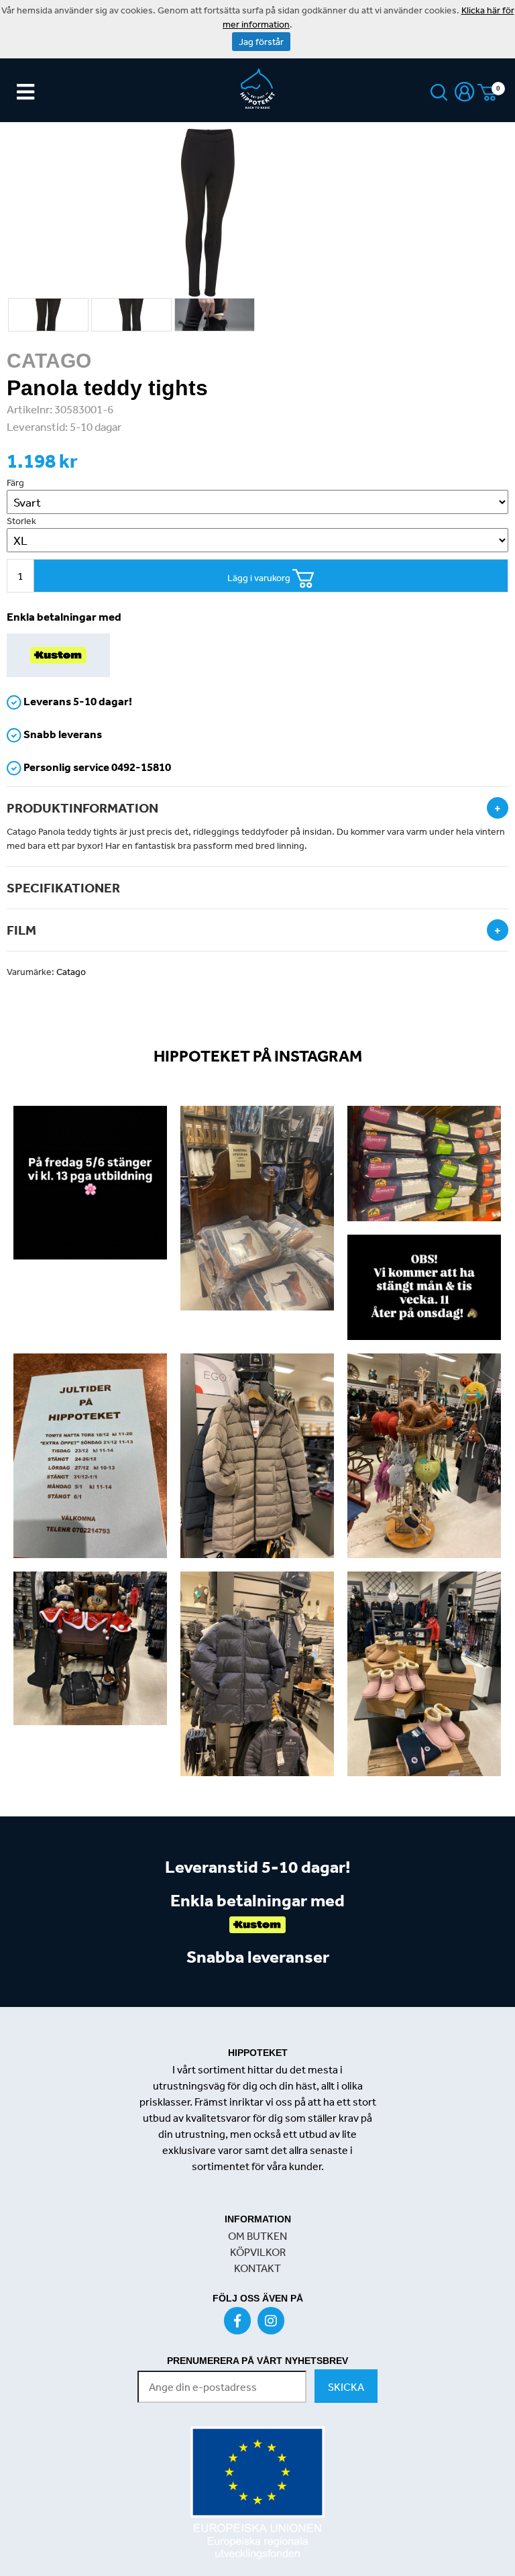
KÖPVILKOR (258, 2252)
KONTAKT (257, 2268)
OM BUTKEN (257, 2236)
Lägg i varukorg (260, 578)
